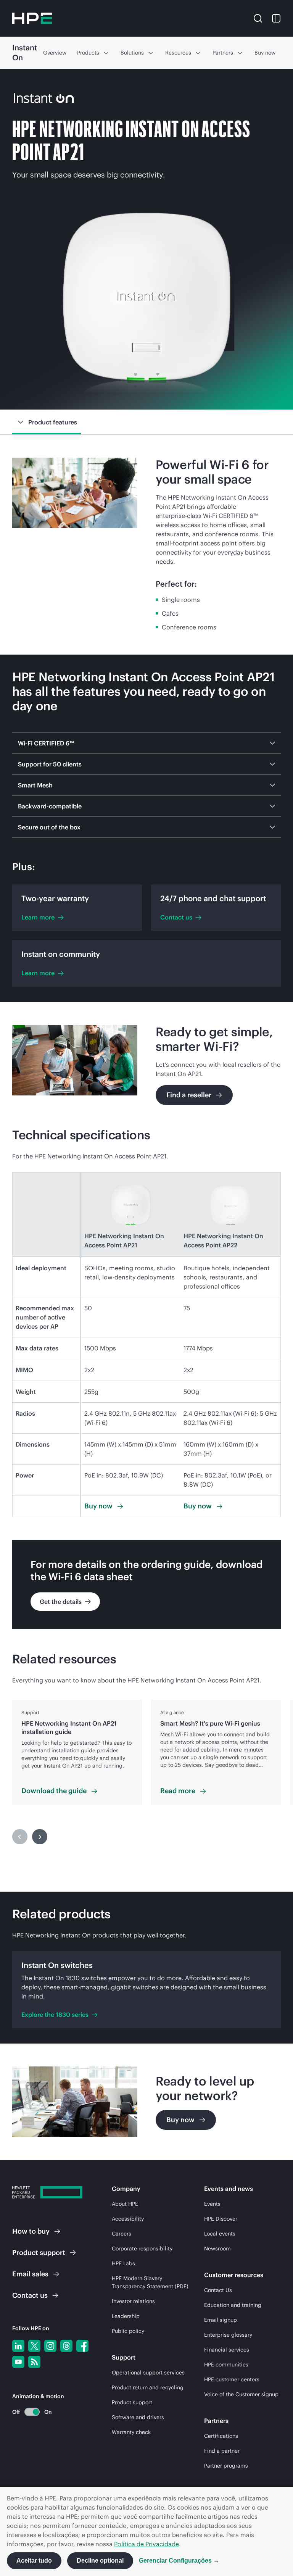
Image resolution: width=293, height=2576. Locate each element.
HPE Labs (123, 2263)
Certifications (221, 2436)
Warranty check (131, 2432)
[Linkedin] (18, 2346)
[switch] (28, 2412)
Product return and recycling (148, 2387)
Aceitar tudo (34, 2561)
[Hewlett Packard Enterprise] (32, 18)
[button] (258, 18)
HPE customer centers (232, 2379)
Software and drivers (138, 2417)
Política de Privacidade (146, 2544)
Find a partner (222, 2451)
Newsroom (217, 2249)
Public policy (128, 2331)
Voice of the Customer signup (241, 2394)
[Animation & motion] (32, 2412)
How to (31, 2231)
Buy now (265, 53)
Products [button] (88, 53)
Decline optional (100, 2561)
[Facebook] (82, 2346)
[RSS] (34, 2362)
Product (39, 2253)
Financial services (227, 2350)
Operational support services (148, 2373)
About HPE (125, 2204)
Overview (55, 53)
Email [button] (30, 2274)
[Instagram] (50, 2346)
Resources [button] (178, 53)
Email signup (221, 2320)
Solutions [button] (132, 53)
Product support (132, 2402)
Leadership (126, 2316)
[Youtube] (18, 2362)
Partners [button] (223, 53)
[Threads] (66, 2346)
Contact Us (218, 2290)
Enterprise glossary (228, 2335)
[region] (146, 1752)
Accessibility (128, 2219)
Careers (122, 2234)
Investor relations (133, 2301)
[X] (34, 2346)
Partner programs (226, 2466)
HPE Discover (221, 2219)
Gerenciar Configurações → (179, 2561)
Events (212, 2204)
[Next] (40, 1837)
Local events (220, 2234)
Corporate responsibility (142, 2249)
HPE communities (226, 2365)
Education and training (233, 2305)
